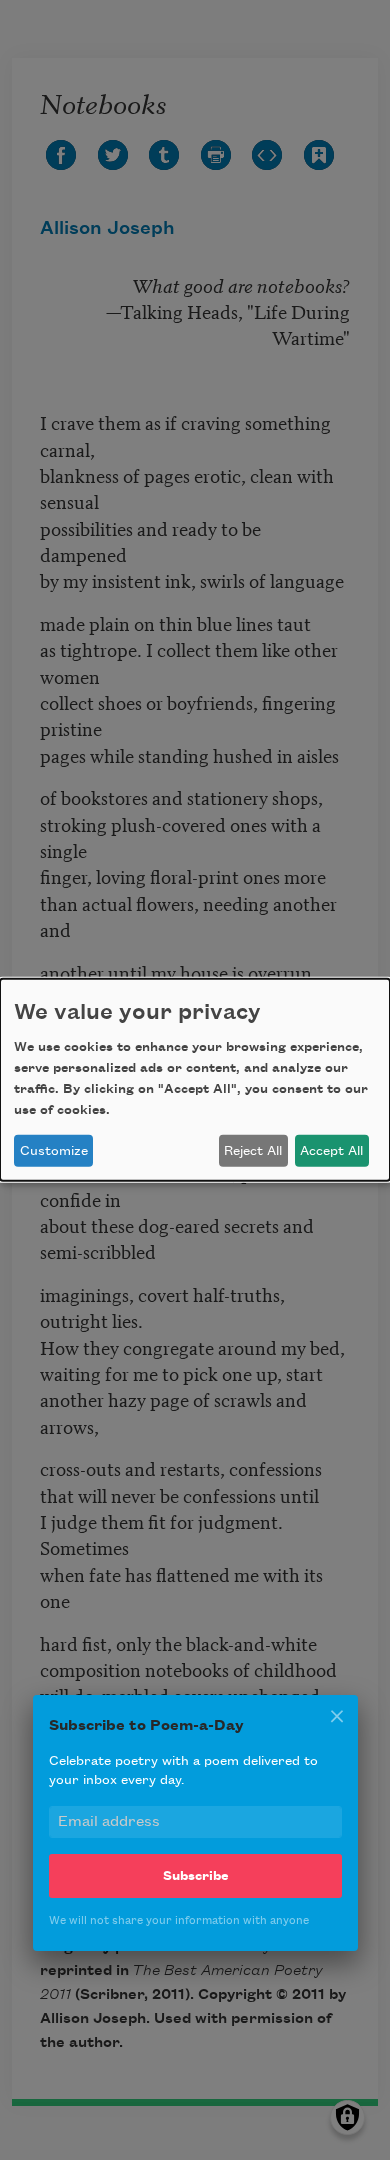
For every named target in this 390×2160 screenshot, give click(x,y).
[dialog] (195, 1080)
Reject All (253, 1151)
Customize (54, 1151)
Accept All (331, 1151)
